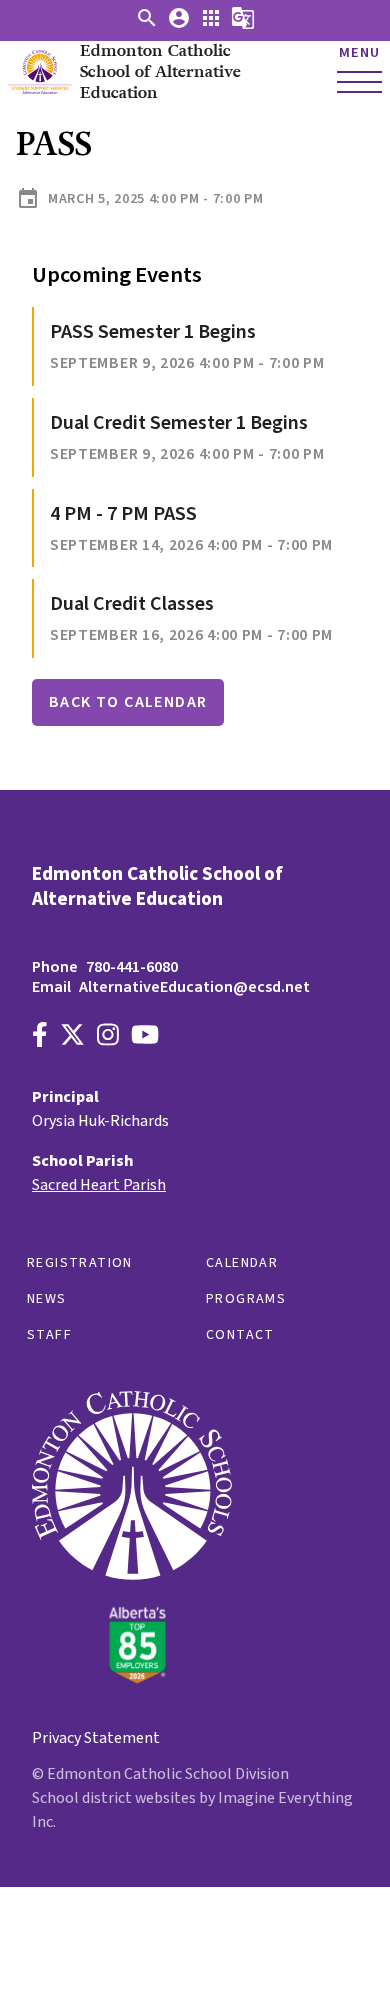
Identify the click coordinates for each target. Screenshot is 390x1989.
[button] (147, 25)
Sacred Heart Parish (99, 1185)
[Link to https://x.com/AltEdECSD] (72, 1037)
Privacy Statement (96, 1738)
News (47, 1299)
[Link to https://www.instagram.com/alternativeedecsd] (108, 1037)
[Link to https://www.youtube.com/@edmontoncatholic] (145, 1037)
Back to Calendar (128, 702)
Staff (49, 1335)
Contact (240, 1335)
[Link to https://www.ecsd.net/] (132, 1679)
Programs (246, 1299)
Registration (80, 1263)
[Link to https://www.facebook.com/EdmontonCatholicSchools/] (40, 1037)
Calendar (242, 1263)
